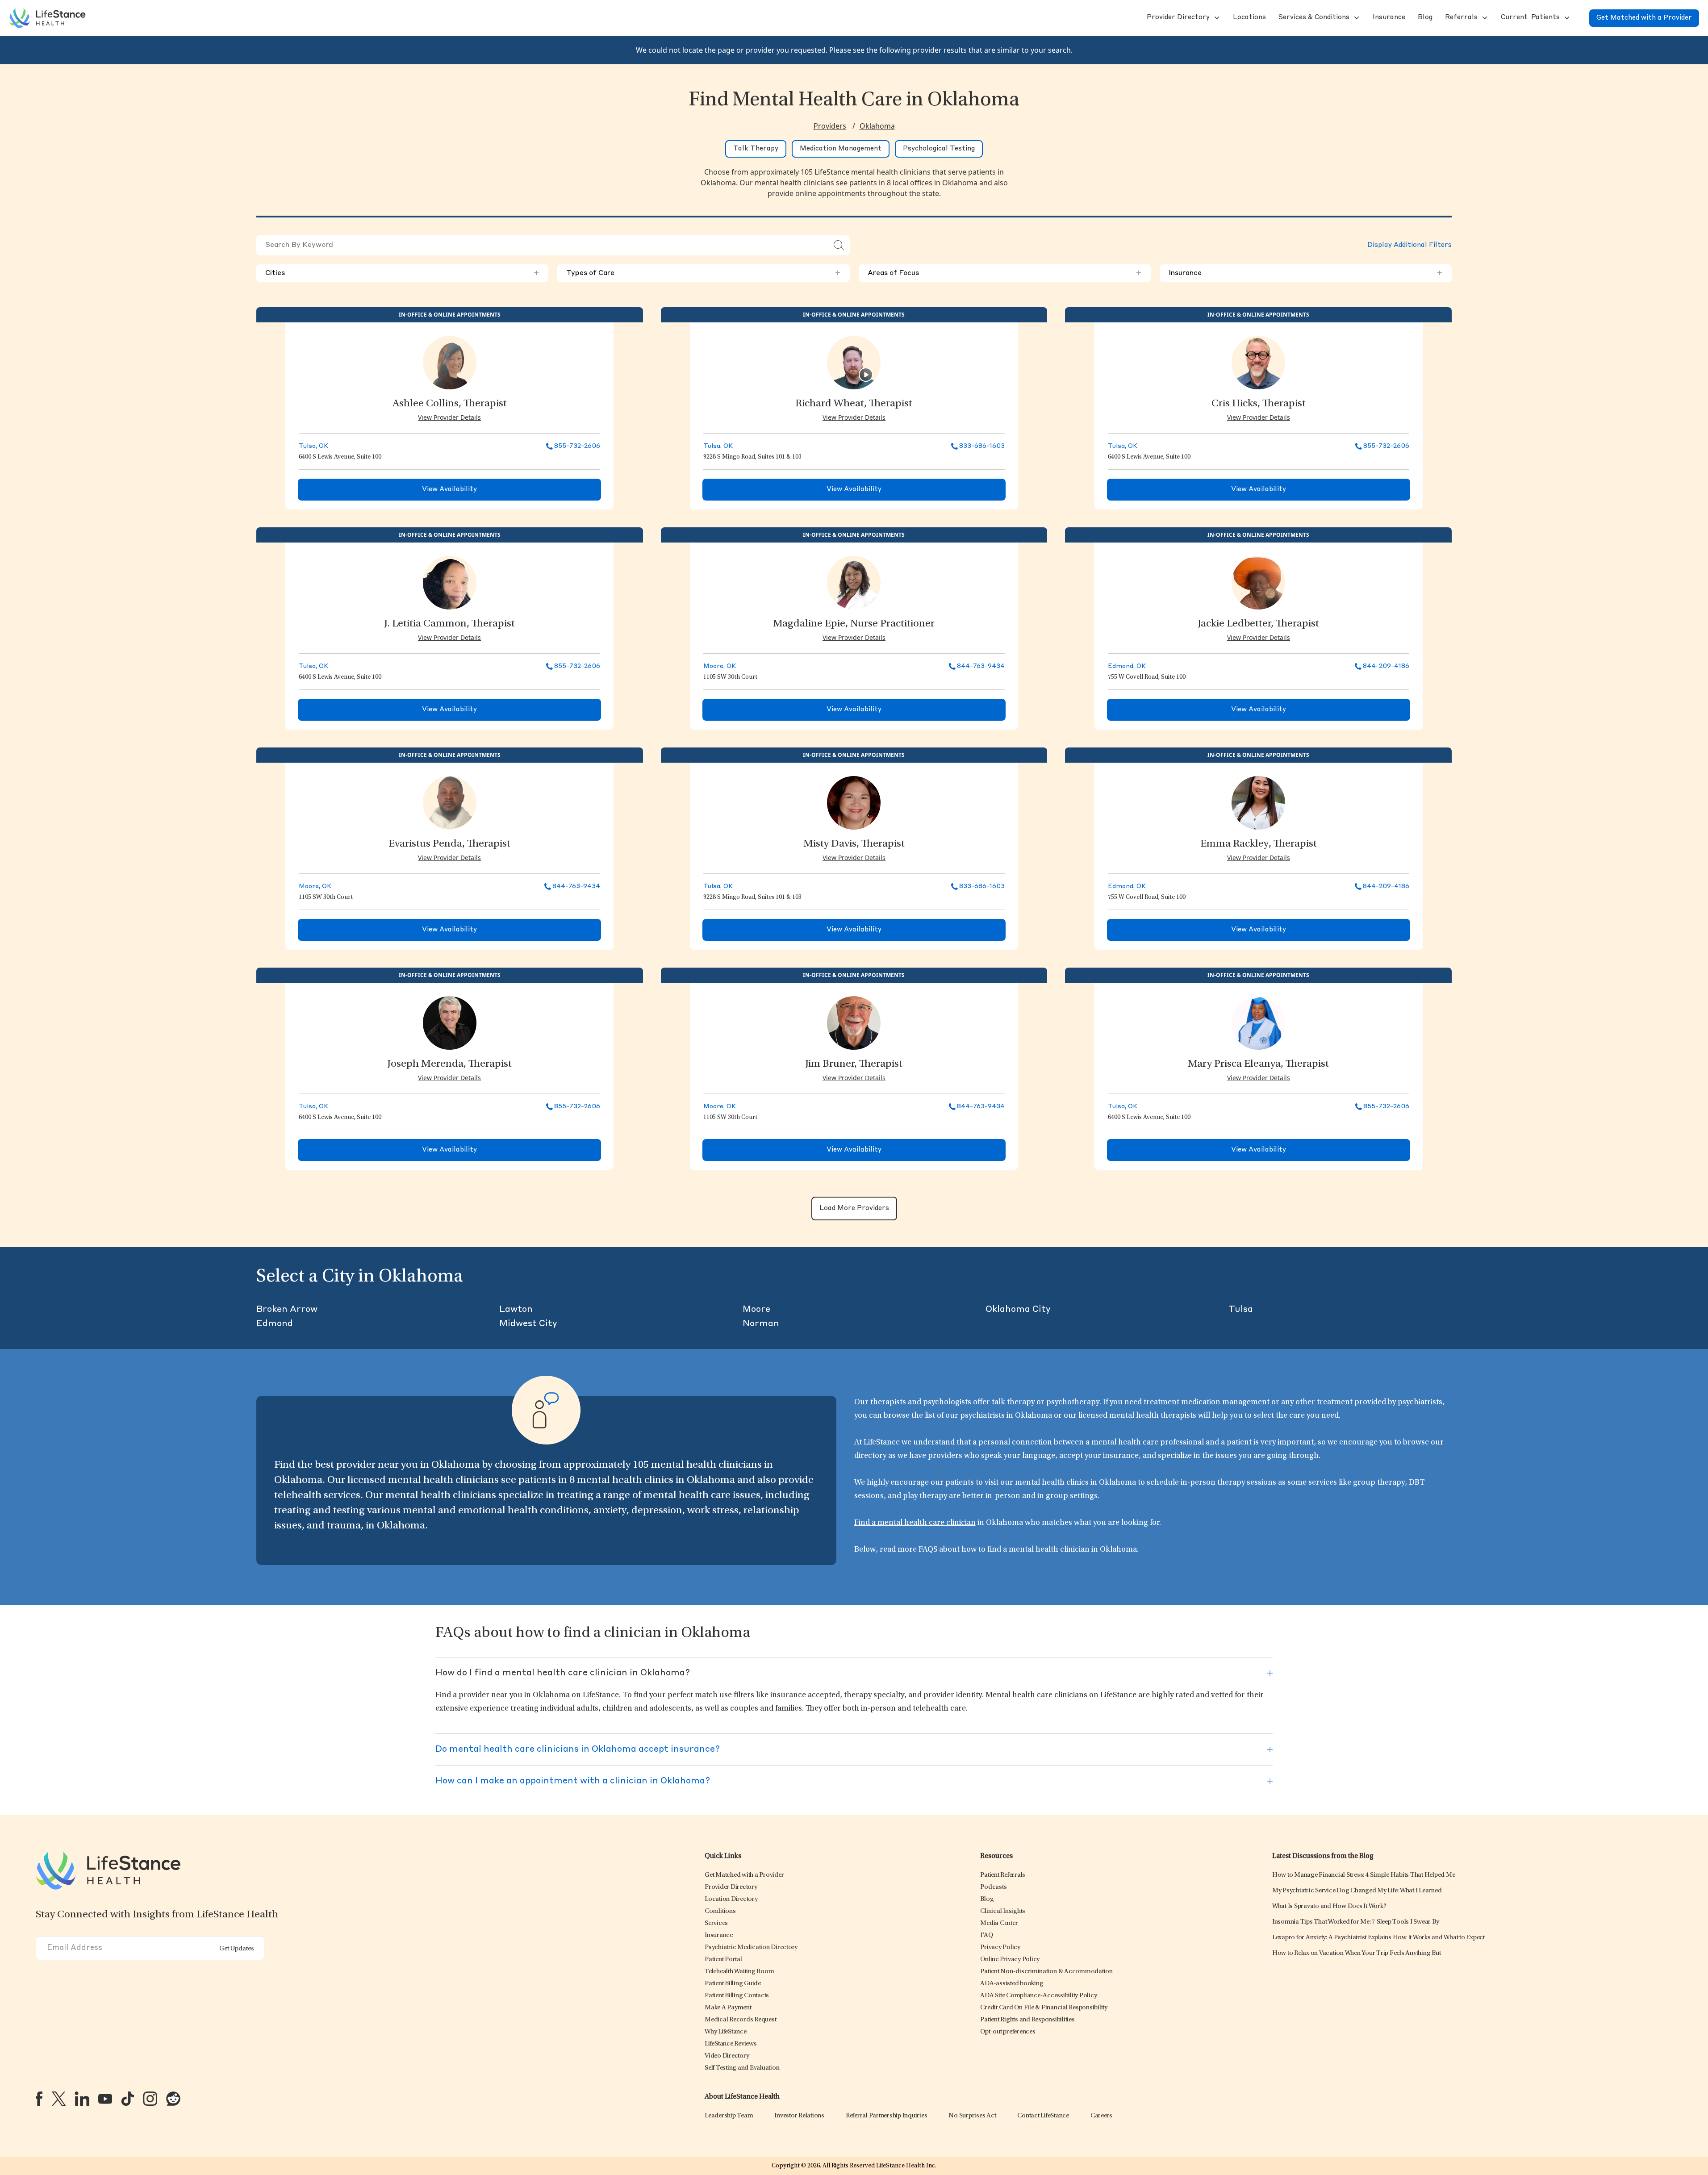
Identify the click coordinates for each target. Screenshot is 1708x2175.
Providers (830, 126)
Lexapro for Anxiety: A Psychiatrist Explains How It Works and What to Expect (1378, 1938)
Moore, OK (720, 666)
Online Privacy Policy (1010, 1960)
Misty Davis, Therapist (854, 844)
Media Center (999, 1923)
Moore (756, 1310)
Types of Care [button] (703, 273)
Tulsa (1241, 1310)
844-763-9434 (981, 666)
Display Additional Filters (1409, 245)
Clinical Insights (1003, 1911)
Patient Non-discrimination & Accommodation (1046, 1972)
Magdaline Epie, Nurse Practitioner (854, 624)
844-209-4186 (1386, 666)
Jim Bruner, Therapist (854, 1065)
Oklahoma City (1018, 1310)
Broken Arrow (287, 1310)
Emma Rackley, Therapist (1259, 844)
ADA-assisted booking (1012, 1984)
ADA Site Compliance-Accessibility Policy (1038, 1996)
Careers (1101, 2116)
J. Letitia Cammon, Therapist (449, 624)
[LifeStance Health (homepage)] (47, 18)
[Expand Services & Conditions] (1356, 18)
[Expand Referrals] (1484, 18)
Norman (761, 1324)
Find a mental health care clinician (915, 1523)
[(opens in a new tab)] (39, 2099)
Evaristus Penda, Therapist (449, 844)
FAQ (986, 1935)
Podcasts (993, 1887)
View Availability (449, 490)
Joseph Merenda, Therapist (449, 1065)
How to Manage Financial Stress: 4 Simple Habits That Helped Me (1364, 1875)
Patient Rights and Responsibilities (1027, 2020)
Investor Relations (799, 2116)
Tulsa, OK (313, 446)
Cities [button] (402, 273)
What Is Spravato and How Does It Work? (1329, 1906)
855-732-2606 (577, 446)
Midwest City (528, 1324)
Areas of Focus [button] (1005, 273)
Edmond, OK (1127, 666)
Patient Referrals (1003, 1875)
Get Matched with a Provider (1644, 18)
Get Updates (237, 1949)
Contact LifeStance (1043, 2116)
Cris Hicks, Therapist (1259, 404)
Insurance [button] (1306, 273)
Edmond (275, 1324)
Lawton (516, 1310)
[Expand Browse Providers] (1216, 18)
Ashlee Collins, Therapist (450, 404)
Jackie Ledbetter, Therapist (1258, 624)
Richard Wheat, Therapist (854, 404)
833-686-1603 (982, 446)
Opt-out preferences (1008, 2032)
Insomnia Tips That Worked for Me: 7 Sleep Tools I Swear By (1356, 1922)
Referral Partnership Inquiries (887, 2116)
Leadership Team (729, 2116)
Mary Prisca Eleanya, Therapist (1258, 1065)
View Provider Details (449, 417)
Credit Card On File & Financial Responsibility (1044, 2008)
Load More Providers (854, 1209)
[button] (1177, 18)
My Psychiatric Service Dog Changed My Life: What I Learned (1357, 1891)
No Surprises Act (972, 2116)
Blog (987, 1899)
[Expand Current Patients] (1566, 18)
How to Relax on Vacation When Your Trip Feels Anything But (1357, 1953)
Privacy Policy (1000, 1947)
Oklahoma (877, 126)
